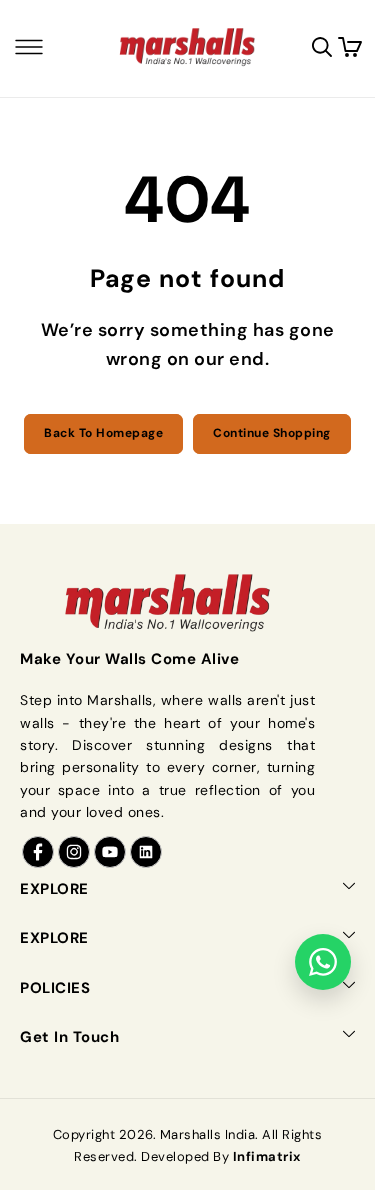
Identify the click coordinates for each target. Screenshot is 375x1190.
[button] (29, 47)
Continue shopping (272, 433)
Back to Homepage (103, 433)
